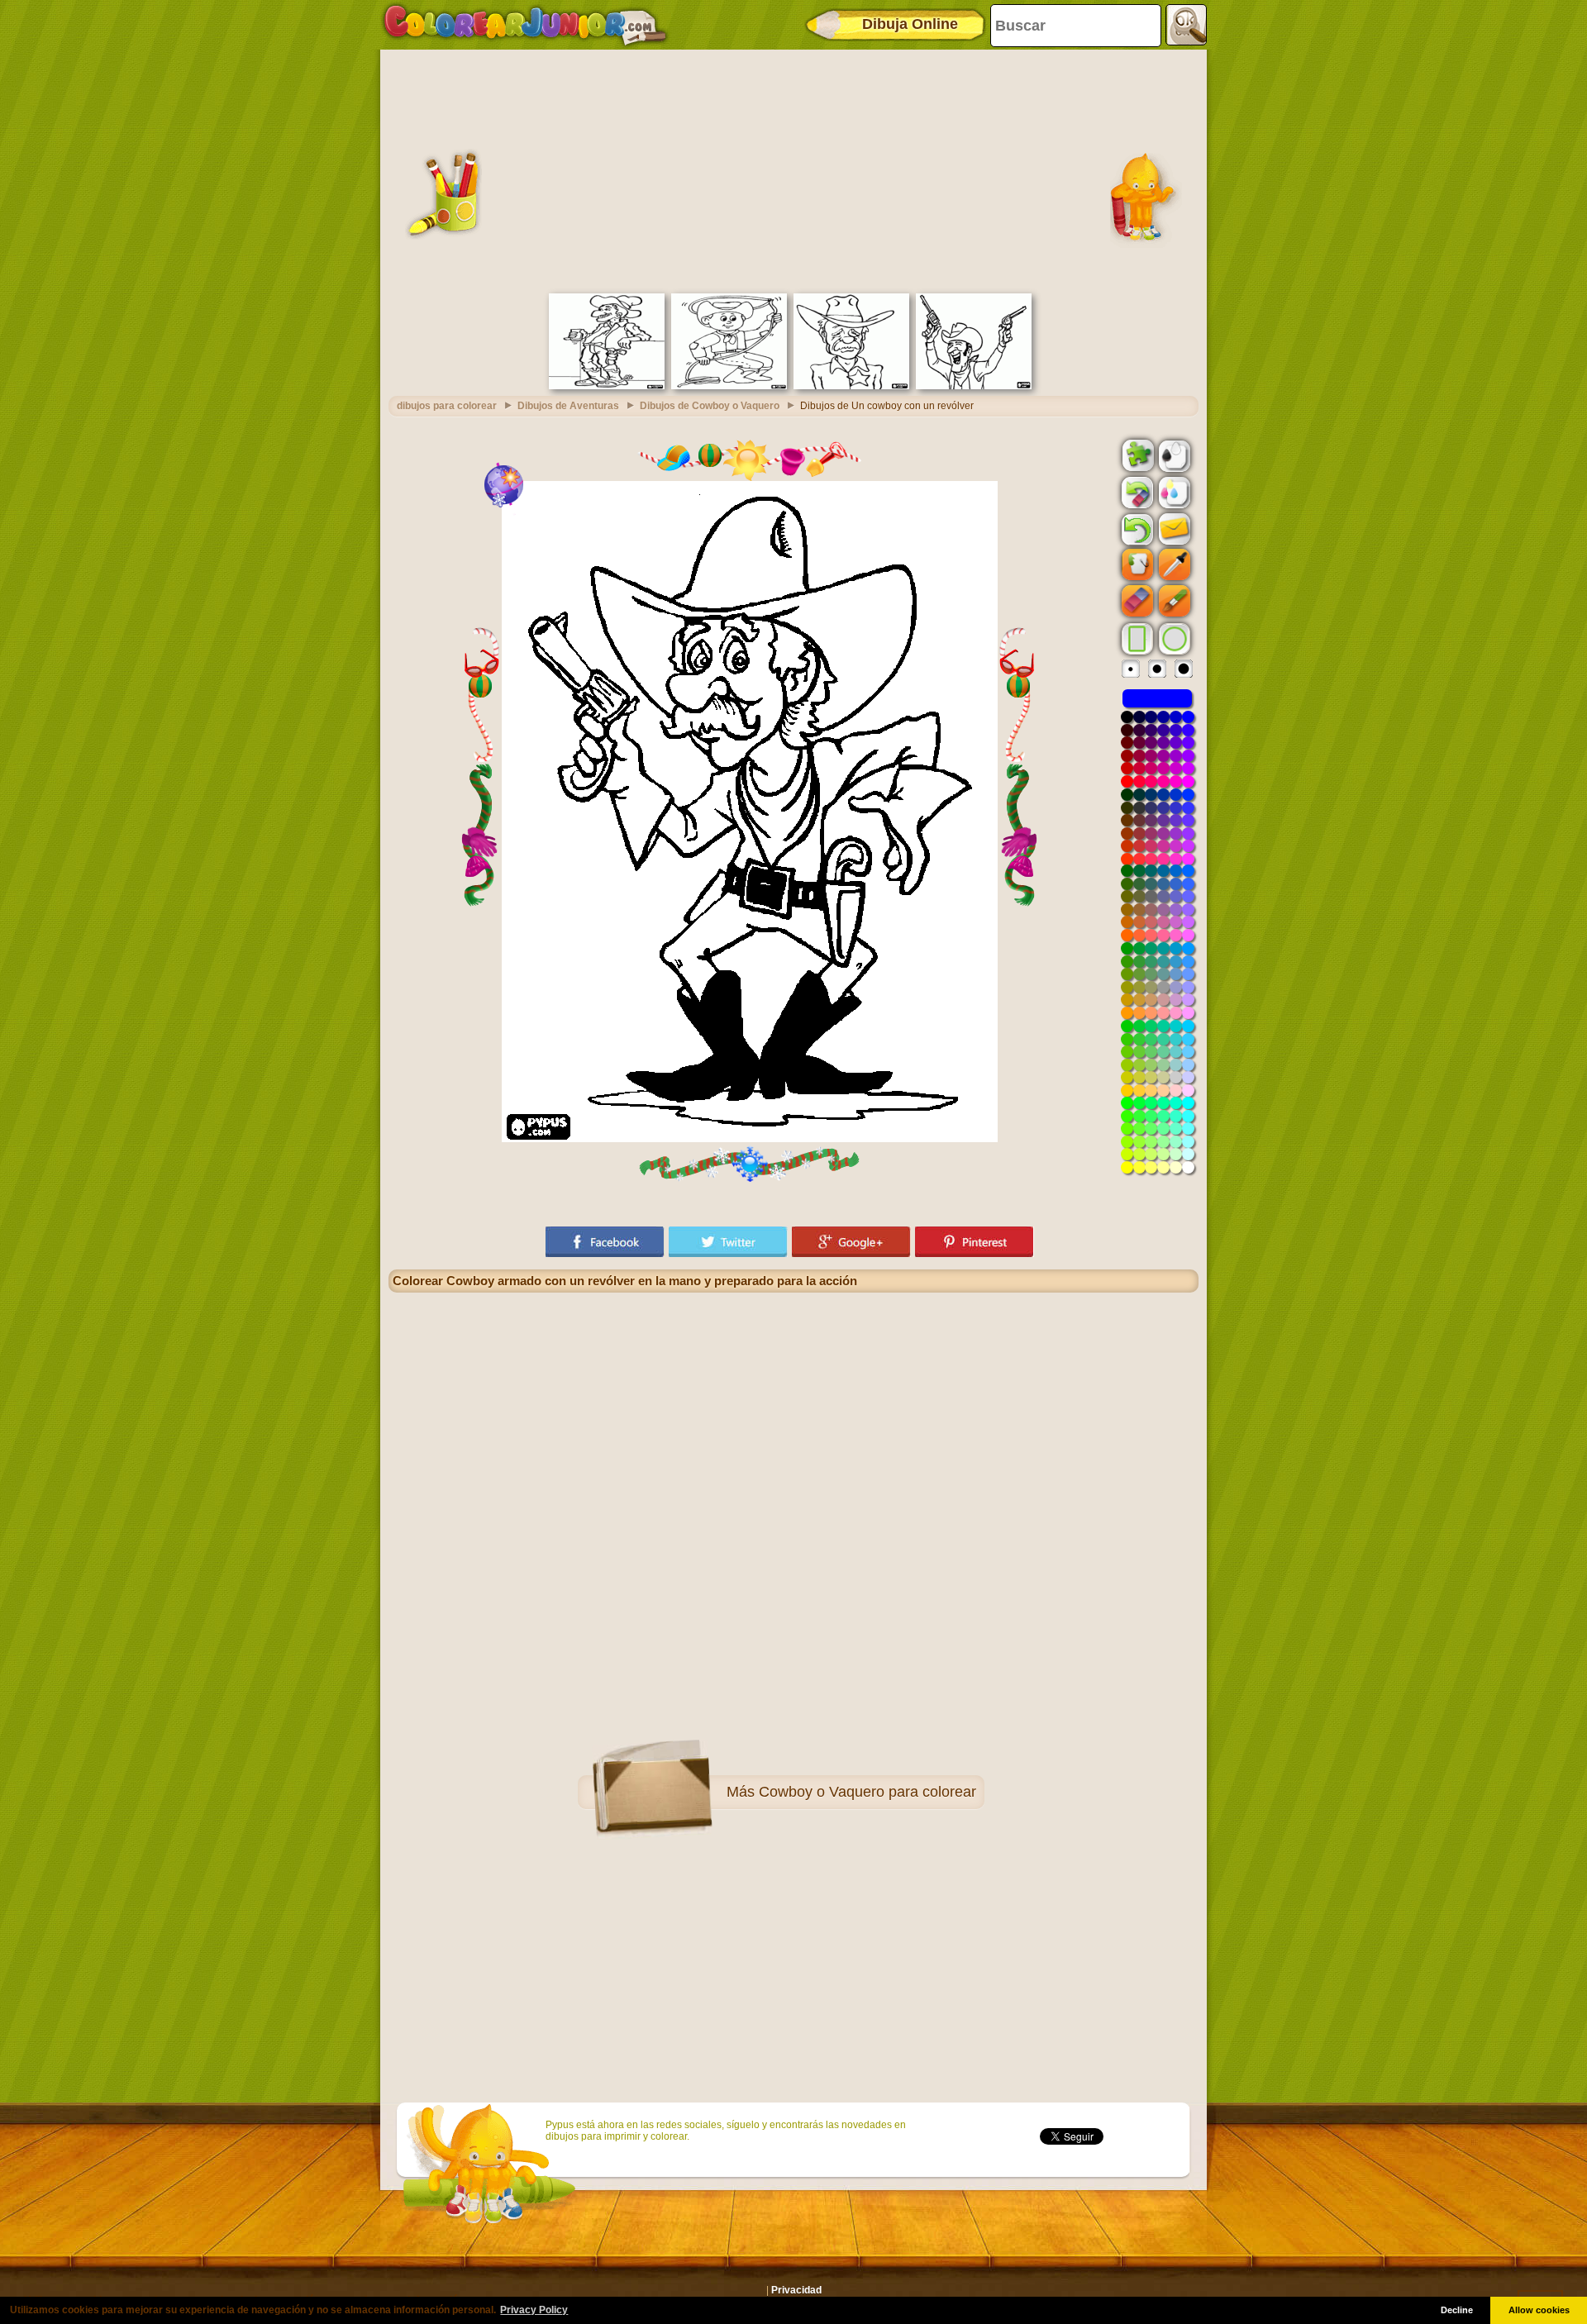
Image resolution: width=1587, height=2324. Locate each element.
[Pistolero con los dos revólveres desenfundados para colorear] (974, 386)
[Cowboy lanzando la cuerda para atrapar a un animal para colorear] (729, 386)
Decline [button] (1457, 2310)
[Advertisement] (793, 169)
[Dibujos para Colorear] (525, 25)
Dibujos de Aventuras (568, 406)
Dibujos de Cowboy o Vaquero (710, 406)
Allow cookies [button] (1539, 2310)
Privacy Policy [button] (534, 2310)
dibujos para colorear (447, 406)
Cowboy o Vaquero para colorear (867, 1792)
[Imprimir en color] (1173, 492)
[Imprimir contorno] (1173, 455)
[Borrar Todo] (1136, 493)
